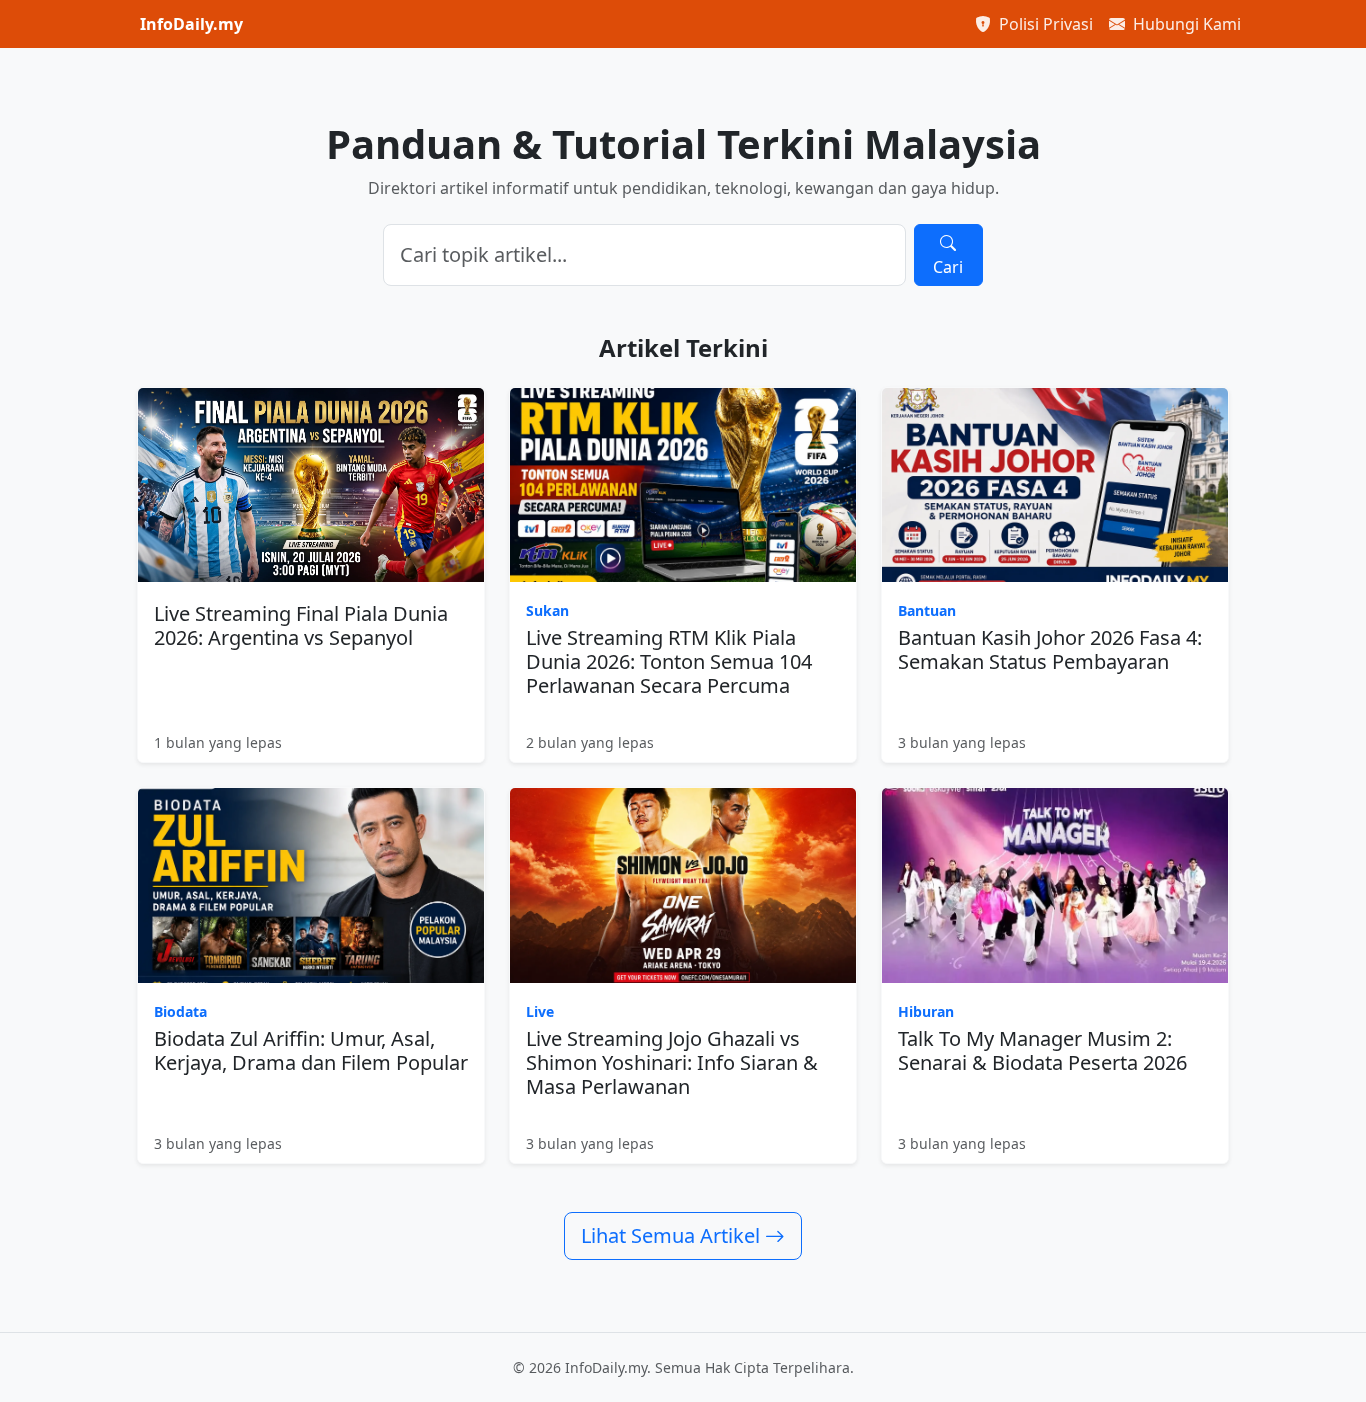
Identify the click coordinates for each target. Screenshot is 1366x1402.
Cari (948, 267)
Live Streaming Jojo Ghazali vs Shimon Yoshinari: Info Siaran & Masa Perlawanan (672, 1062)
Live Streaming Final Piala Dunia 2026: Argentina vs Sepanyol (301, 625)
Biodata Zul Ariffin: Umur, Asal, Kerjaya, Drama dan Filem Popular (311, 1050)
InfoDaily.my (191, 24)
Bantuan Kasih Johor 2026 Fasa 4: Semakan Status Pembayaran (1050, 649)
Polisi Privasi (1044, 24)
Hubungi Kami (1185, 24)
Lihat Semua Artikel (673, 1235)
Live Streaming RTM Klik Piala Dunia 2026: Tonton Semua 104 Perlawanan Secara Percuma (669, 661)
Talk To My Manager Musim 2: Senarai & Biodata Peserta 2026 (1042, 1050)
